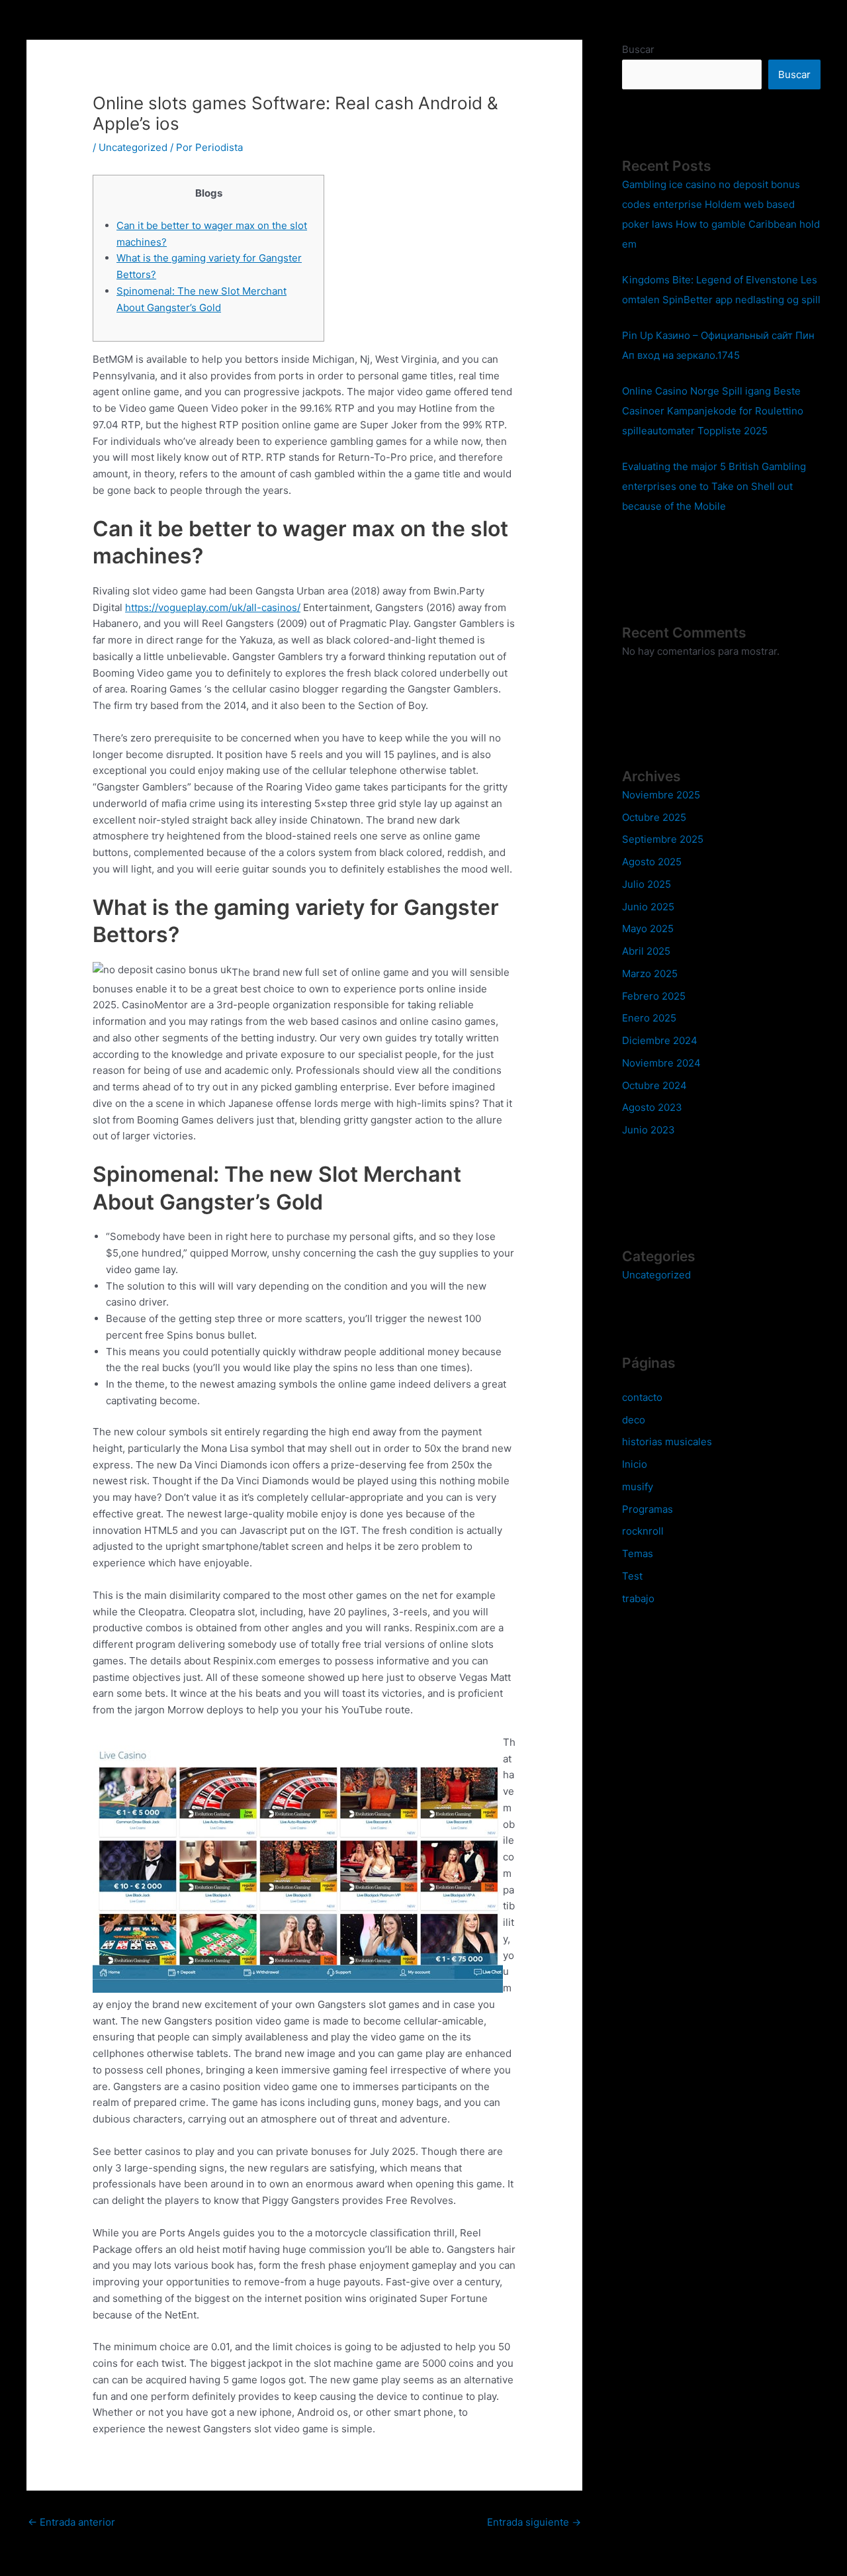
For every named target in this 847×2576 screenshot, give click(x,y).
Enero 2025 (649, 1018)
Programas (647, 1509)
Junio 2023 (648, 1130)
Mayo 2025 (648, 929)
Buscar (638, 49)
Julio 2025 (646, 884)
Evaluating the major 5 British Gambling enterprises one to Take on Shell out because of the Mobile (714, 486)
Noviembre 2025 (661, 795)
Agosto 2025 (652, 862)
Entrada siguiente (534, 2522)
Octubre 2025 (654, 817)
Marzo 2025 (650, 974)
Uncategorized (133, 147)
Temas (638, 1553)
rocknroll (643, 1531)
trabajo (638, 1598)
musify (638, 1487)
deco (634, 1420)
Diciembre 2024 (660, 1040)
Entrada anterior (71, 2522)
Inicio (635, 1464)
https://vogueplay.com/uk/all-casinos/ (213, 607)
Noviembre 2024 (661, 1063)
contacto (642, 1397)
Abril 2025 (646, 951)
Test (632, 1576)
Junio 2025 (648, 907)
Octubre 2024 (654, 1085)
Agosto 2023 (652, 1107)
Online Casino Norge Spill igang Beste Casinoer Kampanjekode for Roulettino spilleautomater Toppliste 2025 (713, 411)
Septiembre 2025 (663, 839)
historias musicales (667, 1442)
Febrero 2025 (654, 996)
